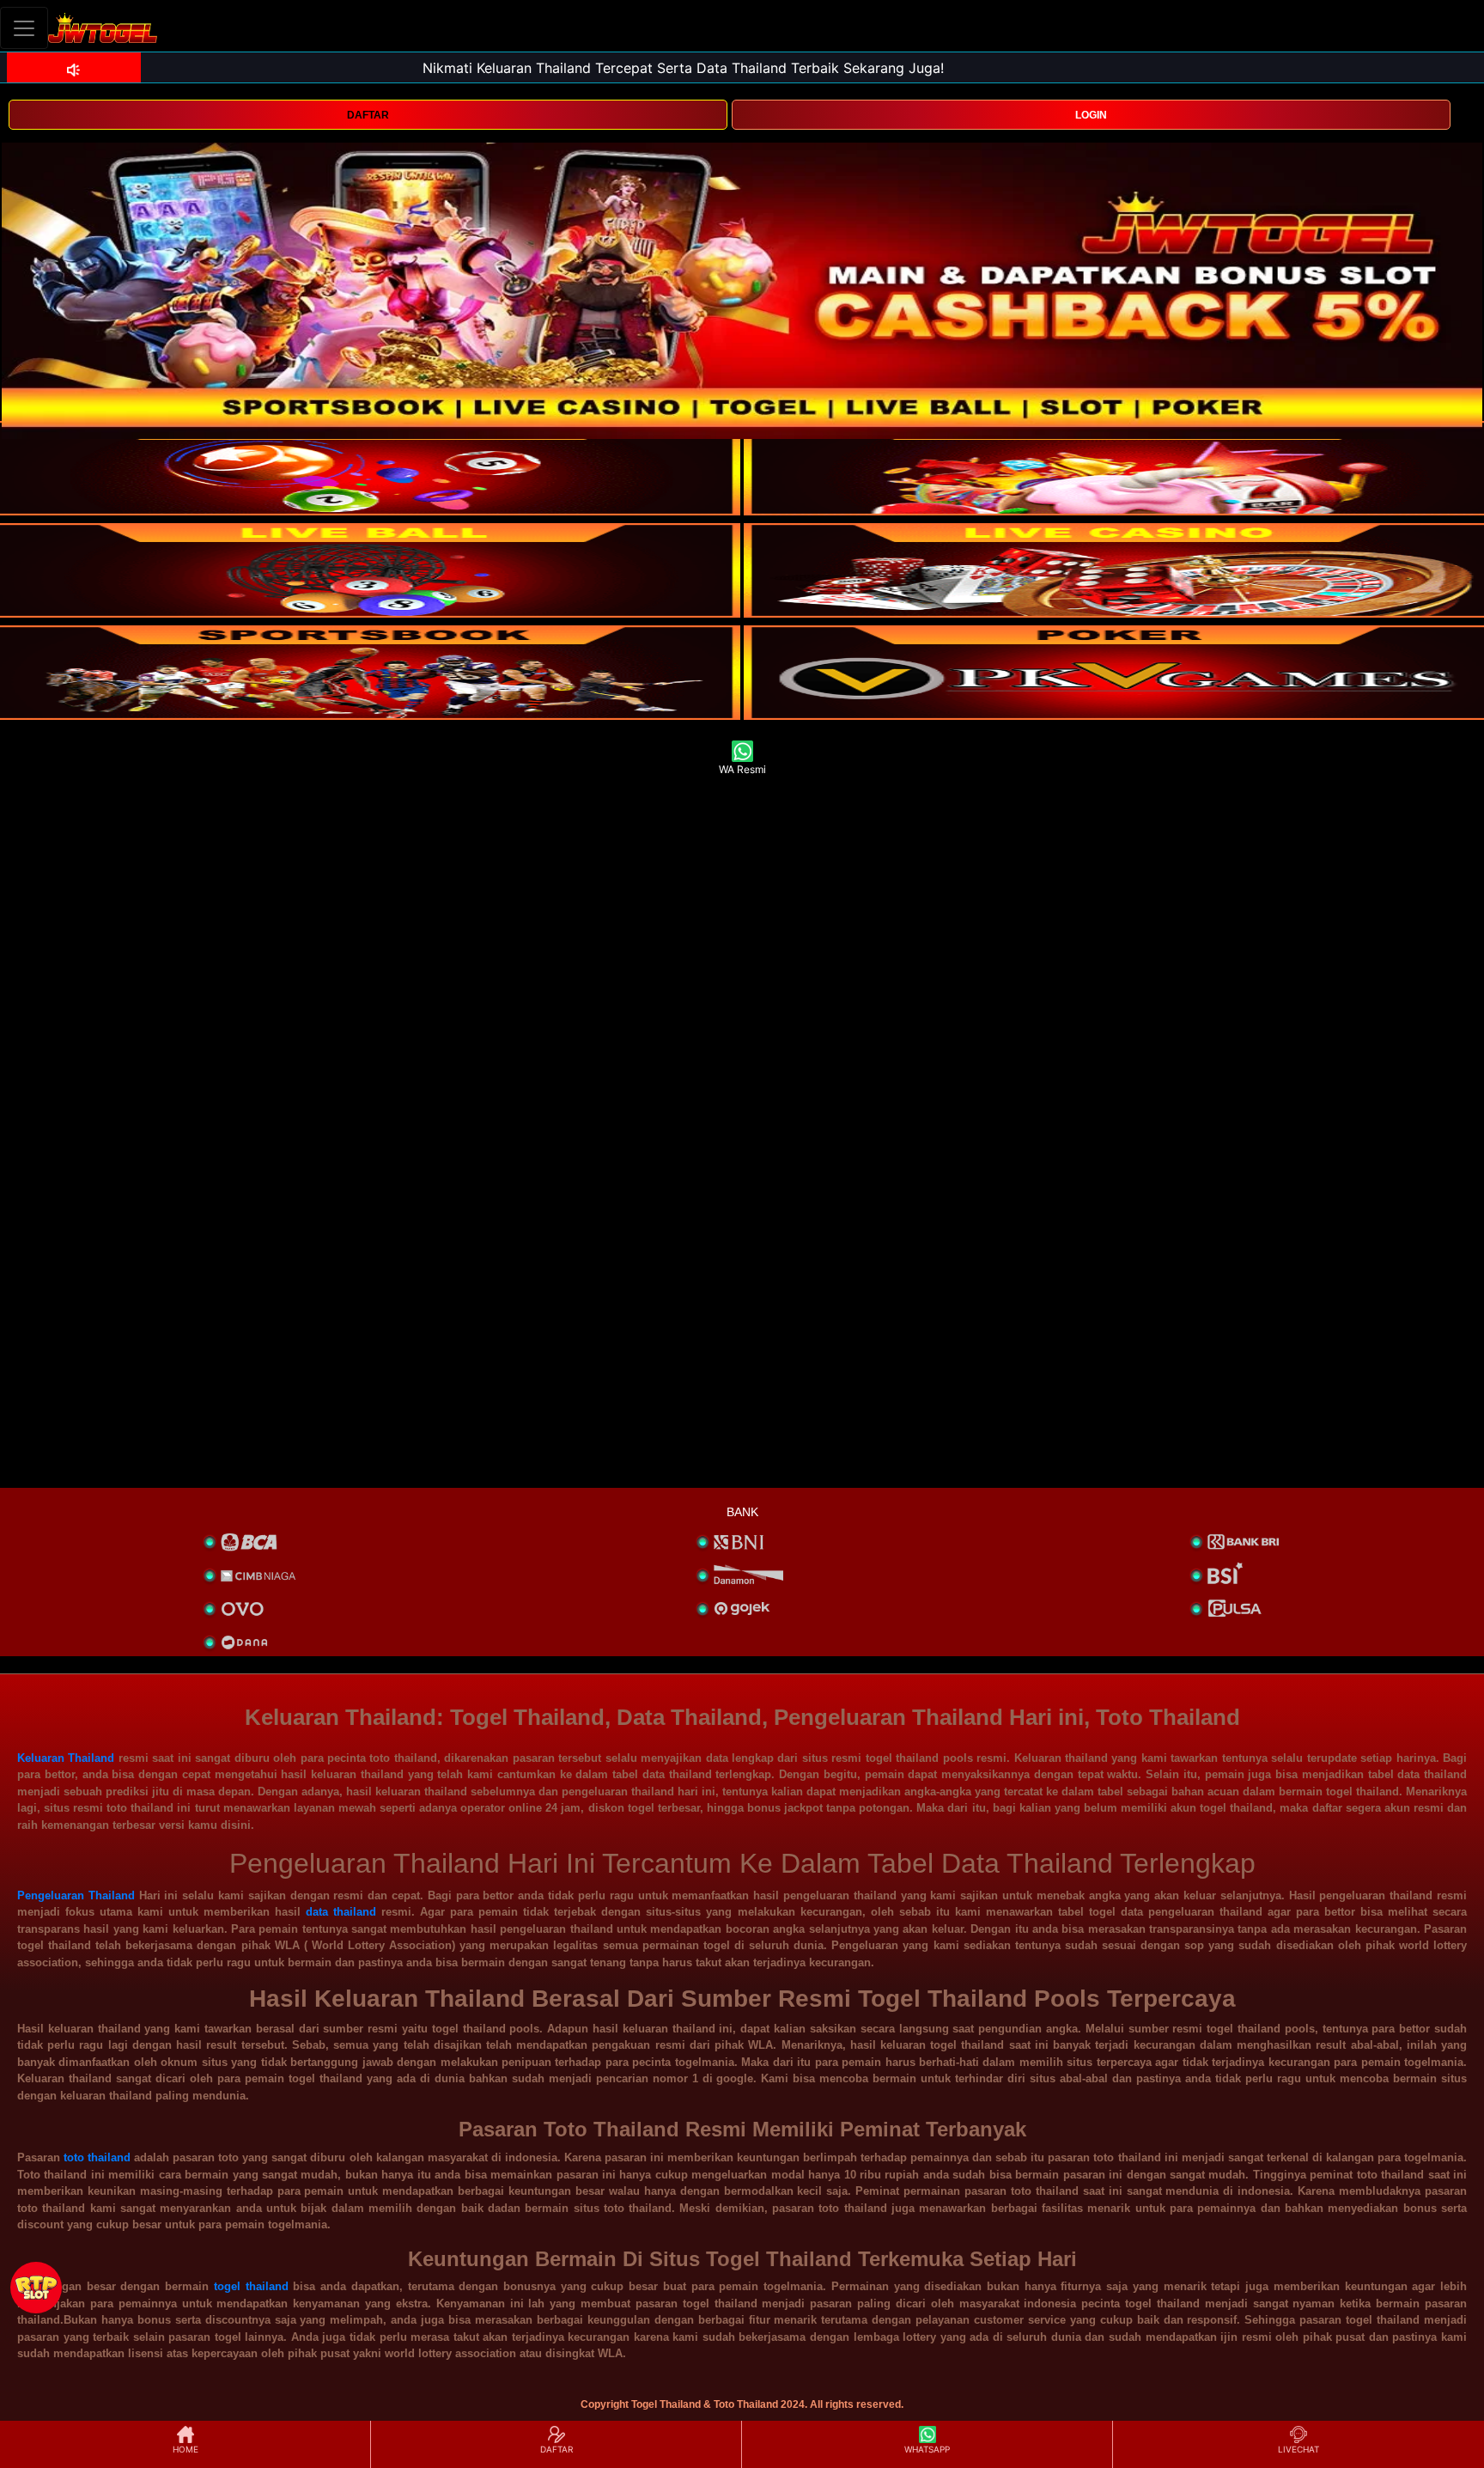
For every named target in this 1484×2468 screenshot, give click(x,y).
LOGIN (1091, 115)
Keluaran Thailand (66, 1758)
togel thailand (251, 2286)
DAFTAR (368, 115)
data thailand (341, 1912)
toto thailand (97, 2157)
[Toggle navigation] (24, 28)
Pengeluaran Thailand (76, 1895)
